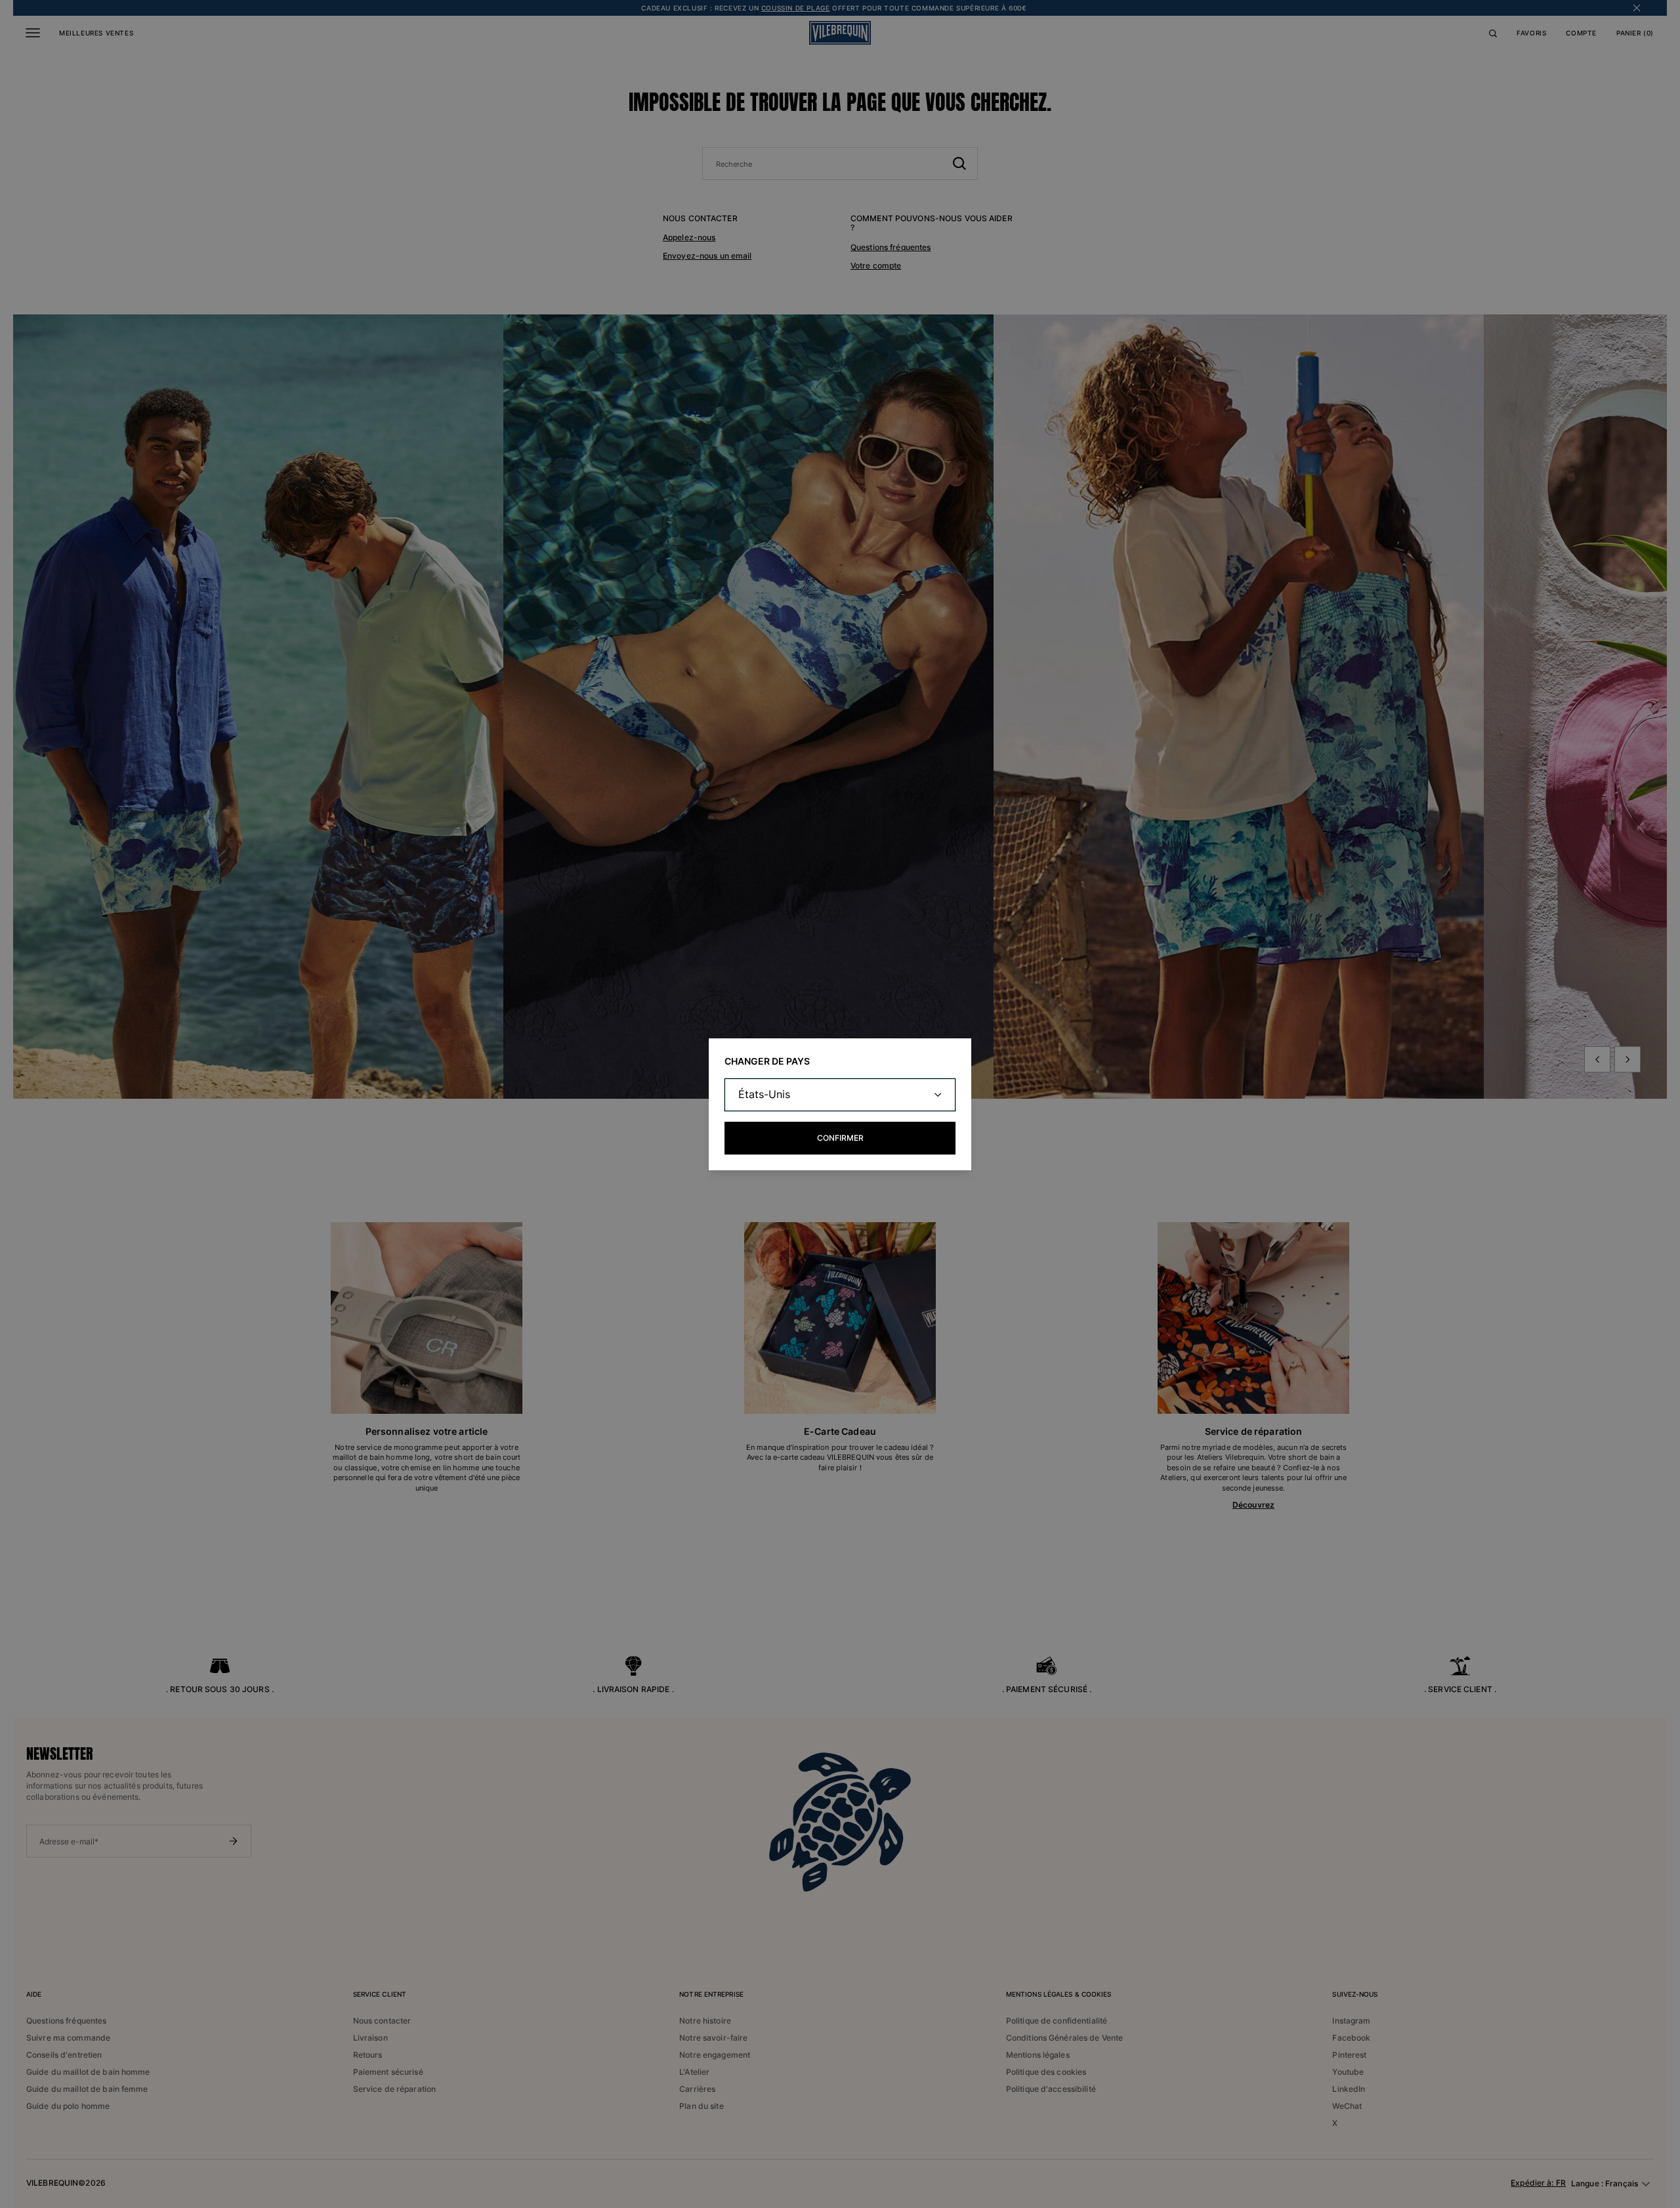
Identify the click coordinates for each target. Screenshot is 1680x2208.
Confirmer (840, 1138)
